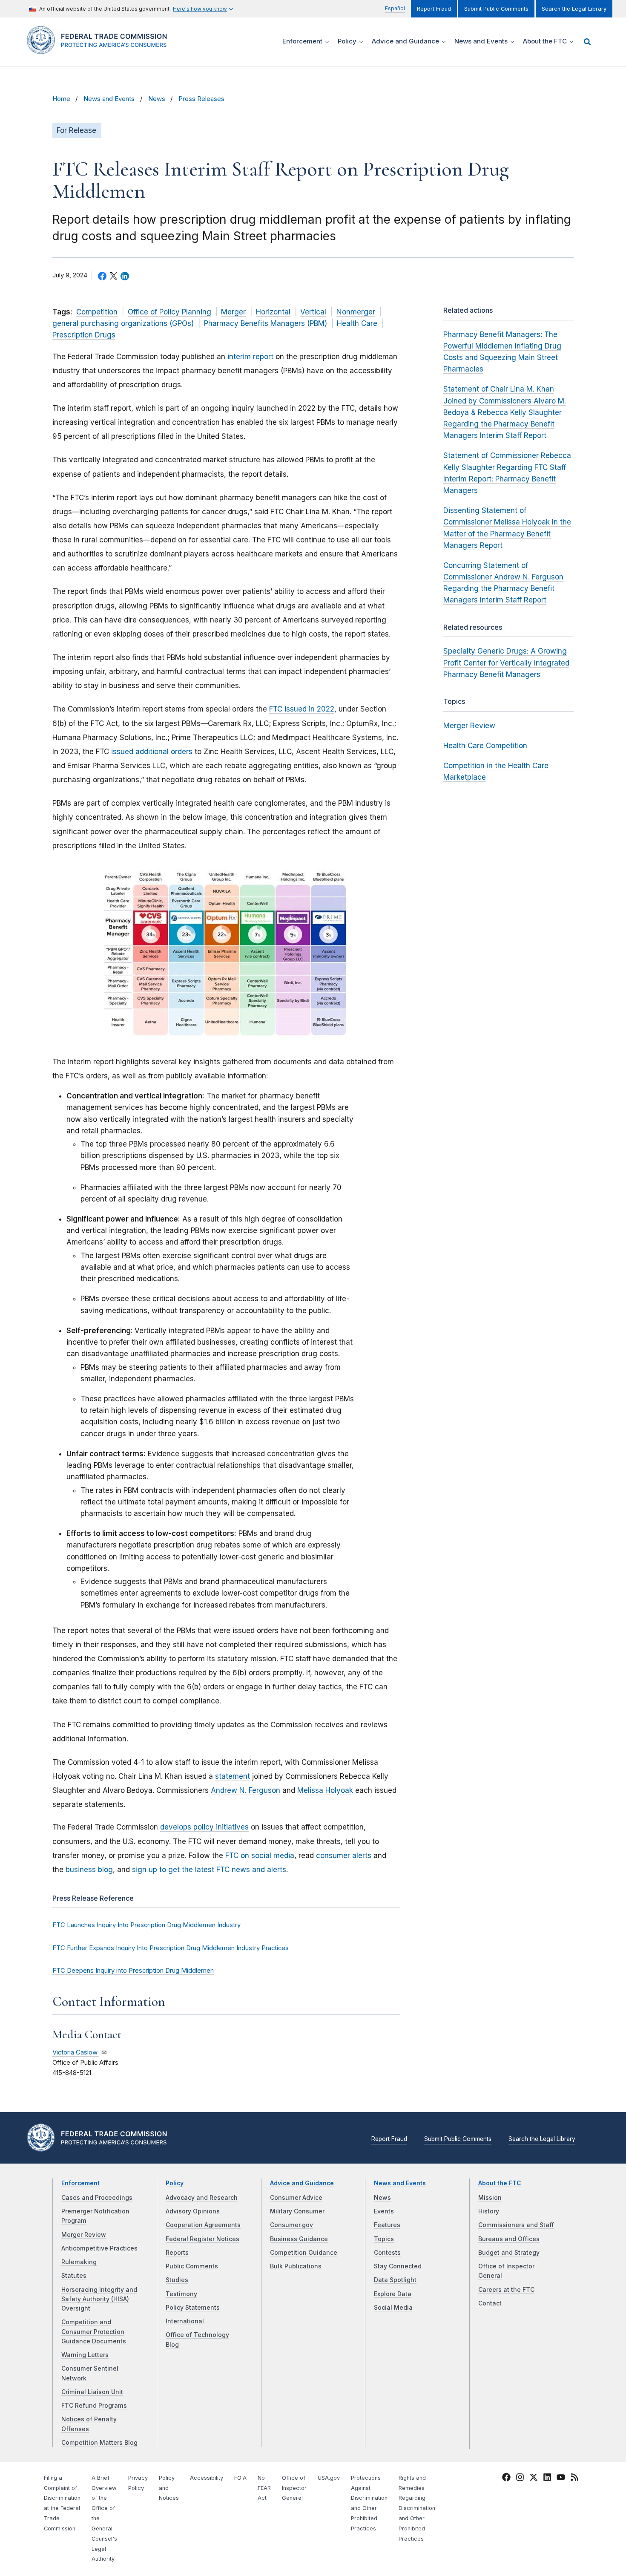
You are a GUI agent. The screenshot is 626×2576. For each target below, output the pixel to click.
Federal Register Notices (202, 2239)
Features (387, 2225)
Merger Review (469, 726)
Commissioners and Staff (516, 2225)
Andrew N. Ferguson (246, 1790)
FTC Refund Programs (94, 2406)
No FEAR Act (264, 2488)
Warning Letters (85, 2355)
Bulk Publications (296, 2266)
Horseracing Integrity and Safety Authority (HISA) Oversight (99, 2299)
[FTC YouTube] (561, 2478)
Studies (177, 2280)
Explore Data (393, 2294)
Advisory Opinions (193, 2211)
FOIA (240, 2478)
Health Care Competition (485, 746)
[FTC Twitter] (534, 2477)
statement (233, 1776)
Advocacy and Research (202, 2198)
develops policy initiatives (204, 1827)
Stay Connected (398, 2266)
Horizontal (273, 312)
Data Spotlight (395, 2280)
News (157, 99)
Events (384, 2211)
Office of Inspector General (294, 2488)
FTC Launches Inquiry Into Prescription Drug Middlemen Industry (146, 1925)
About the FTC (500, 2183)
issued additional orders (152, 752)
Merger (233, 312)
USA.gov (329, 2478)
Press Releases (201, 99)
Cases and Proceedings (97, 2198)
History (489, 2211)
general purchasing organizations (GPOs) (123, 323)
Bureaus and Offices (509, 2239)
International (185, 2321)
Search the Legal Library (574, 9)
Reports (177, 2253)
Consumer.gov (291, 2225)
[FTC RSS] (574, 2478)
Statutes (74, 2276)
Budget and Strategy (509, 2253)
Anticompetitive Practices (99, 2248)
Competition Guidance (304, 2253)
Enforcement (80, 2183)
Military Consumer (297, 2211)
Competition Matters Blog (99, 2443)
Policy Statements (193, 2308)
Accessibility (207, 2478)
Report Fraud (434, 9)
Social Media (393, 2308)
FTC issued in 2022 (302, 709)
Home (61, 99)
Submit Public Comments (496, 9)
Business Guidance (299, 2239)
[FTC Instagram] (520, 2478)
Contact (490, 2303)
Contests (387, 2253)
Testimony (181, 2294)
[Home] (100, 49)
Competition (97, 312)
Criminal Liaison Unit (92, 2392)
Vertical (313, 312)
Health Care (357, 323)
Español (395, 8)
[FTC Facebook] (506, 2478)
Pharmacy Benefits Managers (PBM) (266, 323)
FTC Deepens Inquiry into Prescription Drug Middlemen (133, 1971)
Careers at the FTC (506, 2290)
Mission (490, 2198)
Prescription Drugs (84, 335)
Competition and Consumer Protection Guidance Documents (94, 2332)
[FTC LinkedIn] (547, 2478)
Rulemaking (79, 2262)
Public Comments (192, 2266)
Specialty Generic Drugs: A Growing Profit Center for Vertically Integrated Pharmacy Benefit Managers (506, 663)
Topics (384, 2239)
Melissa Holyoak (325, 1790)
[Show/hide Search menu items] (587, 42)
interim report (250, 357)
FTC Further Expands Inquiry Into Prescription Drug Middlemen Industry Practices (171, 1948)
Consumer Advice (296, 2198)
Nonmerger (356, 312)
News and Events (109, 99)
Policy (175, 2183)
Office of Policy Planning (169, 312)
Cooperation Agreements (203, 2225)
